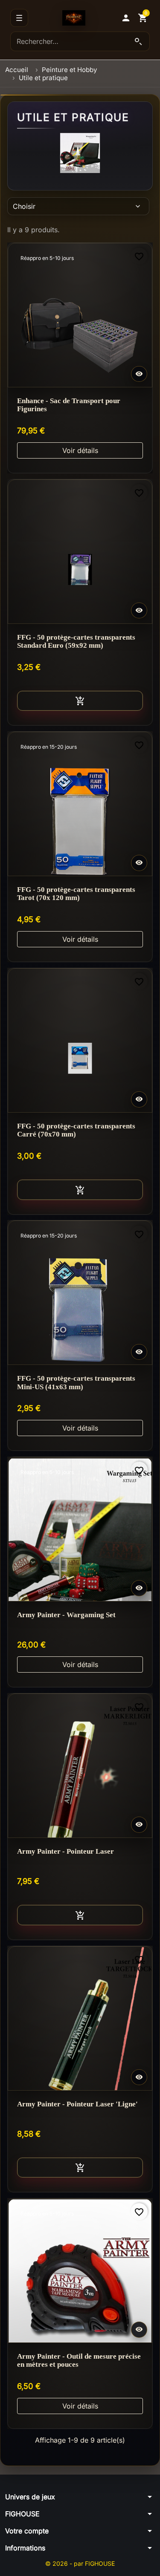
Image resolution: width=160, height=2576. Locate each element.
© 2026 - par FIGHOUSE (80, 2563)
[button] (126, 18)
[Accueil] (74, 18)
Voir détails (80, 450)
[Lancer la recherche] (138, 41)
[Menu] (19, 18)
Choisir (77, 206)
